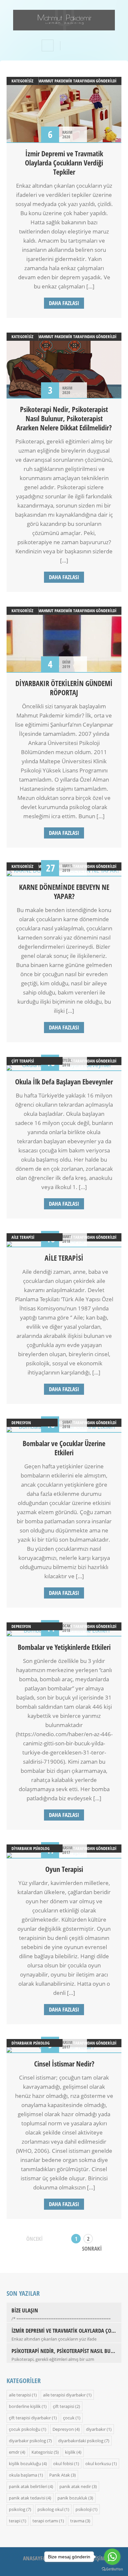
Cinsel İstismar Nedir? (64, 2064)
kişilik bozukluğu (25, 2464)
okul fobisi (63, 2464)
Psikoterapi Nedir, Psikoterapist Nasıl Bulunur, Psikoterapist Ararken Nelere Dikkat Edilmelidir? (64, 418)
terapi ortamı (45, 2521)
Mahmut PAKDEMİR (55, 81)
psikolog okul (50, 2509)
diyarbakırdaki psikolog (81, 2441)
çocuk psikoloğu (25, 2429)
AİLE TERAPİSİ (64, 1258)
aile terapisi (23, 1237)
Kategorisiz (22, 81)
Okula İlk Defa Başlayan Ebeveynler (64, 1081)
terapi (15, 2521)
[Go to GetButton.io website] (112, 2569)
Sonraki (92, 2248)
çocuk (69, 2418)
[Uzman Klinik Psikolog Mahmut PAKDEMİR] (64, 26)
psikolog (17, 2509)
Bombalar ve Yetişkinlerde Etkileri (64, 1647)
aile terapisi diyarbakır (64, 2395)
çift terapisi (23, 1061)
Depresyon (21, 1423)
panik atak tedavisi (27, 2498)
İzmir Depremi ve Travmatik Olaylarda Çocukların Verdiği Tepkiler (64, 163)
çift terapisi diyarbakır (30, 2418)
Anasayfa (34, 2558)
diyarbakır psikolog (31, 1848)
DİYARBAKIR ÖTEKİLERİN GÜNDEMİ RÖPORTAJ (64, 688)
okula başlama (23, 2475)
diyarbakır (96, 2429)
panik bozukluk (72, 2498)
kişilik (70, 2452)
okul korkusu (98, 2464)
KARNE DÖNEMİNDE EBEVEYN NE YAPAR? (64, 891)
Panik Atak (60, 2475)
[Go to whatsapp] (112, 2557)
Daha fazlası (64, 303)
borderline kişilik (25, 2406)
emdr (14, 2452)
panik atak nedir (75, 2486)
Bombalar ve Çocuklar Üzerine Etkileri (64, 1448)
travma (77, 2521)
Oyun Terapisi (64, 1869)
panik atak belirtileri (28, 2486)
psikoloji (84, 2509)
